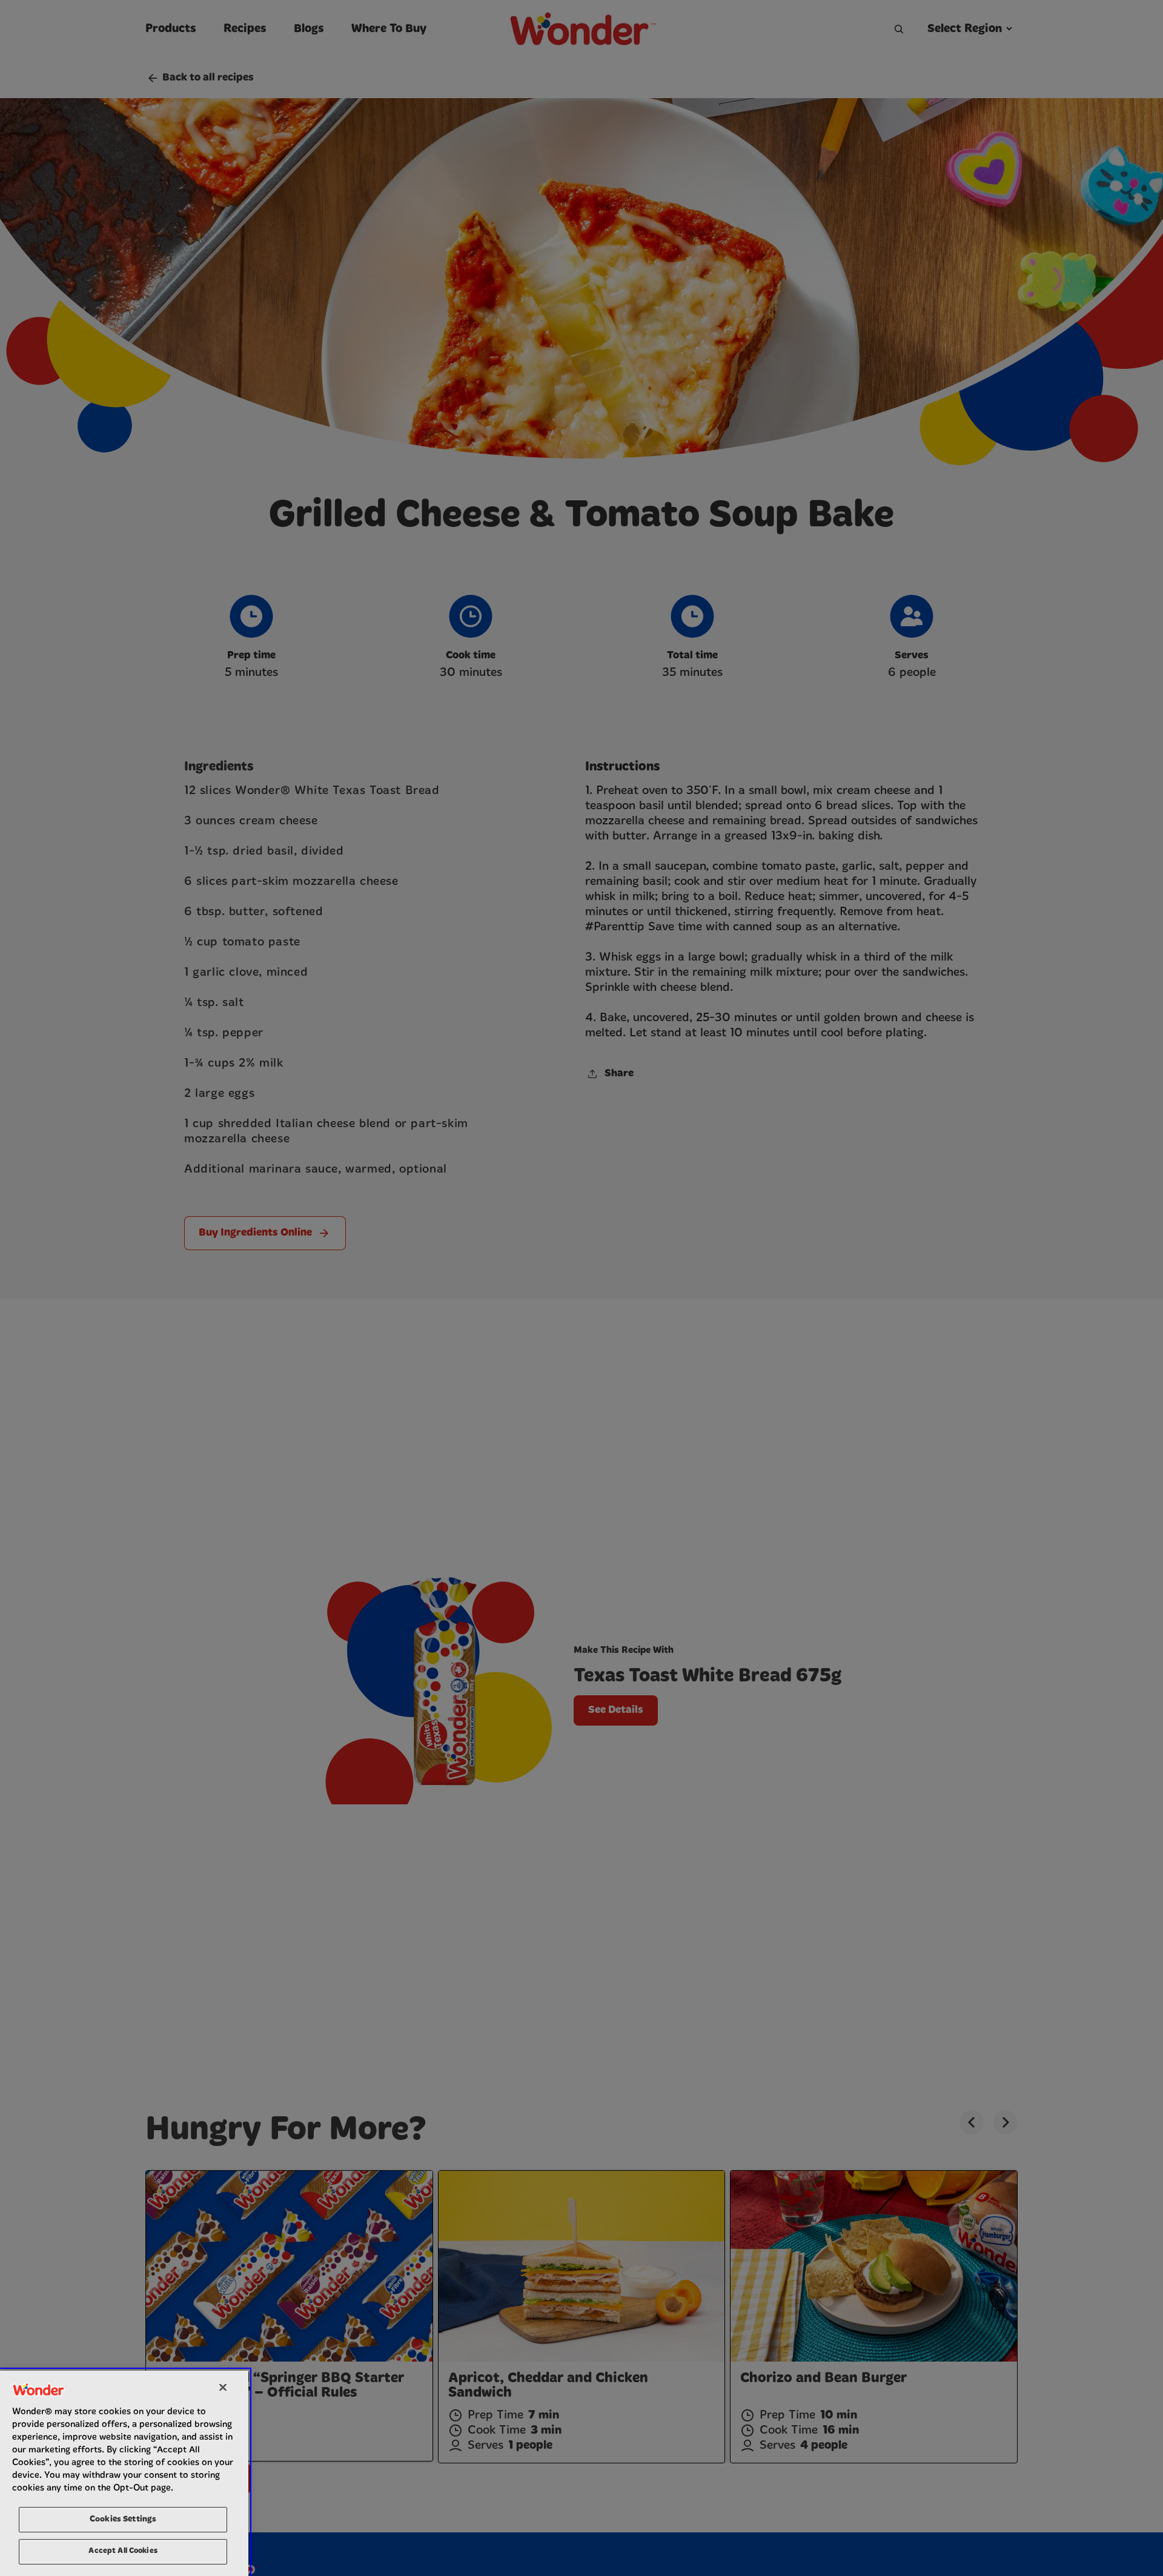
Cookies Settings (123, 2519)
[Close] (223, 2387)
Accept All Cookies (123, 2551)
